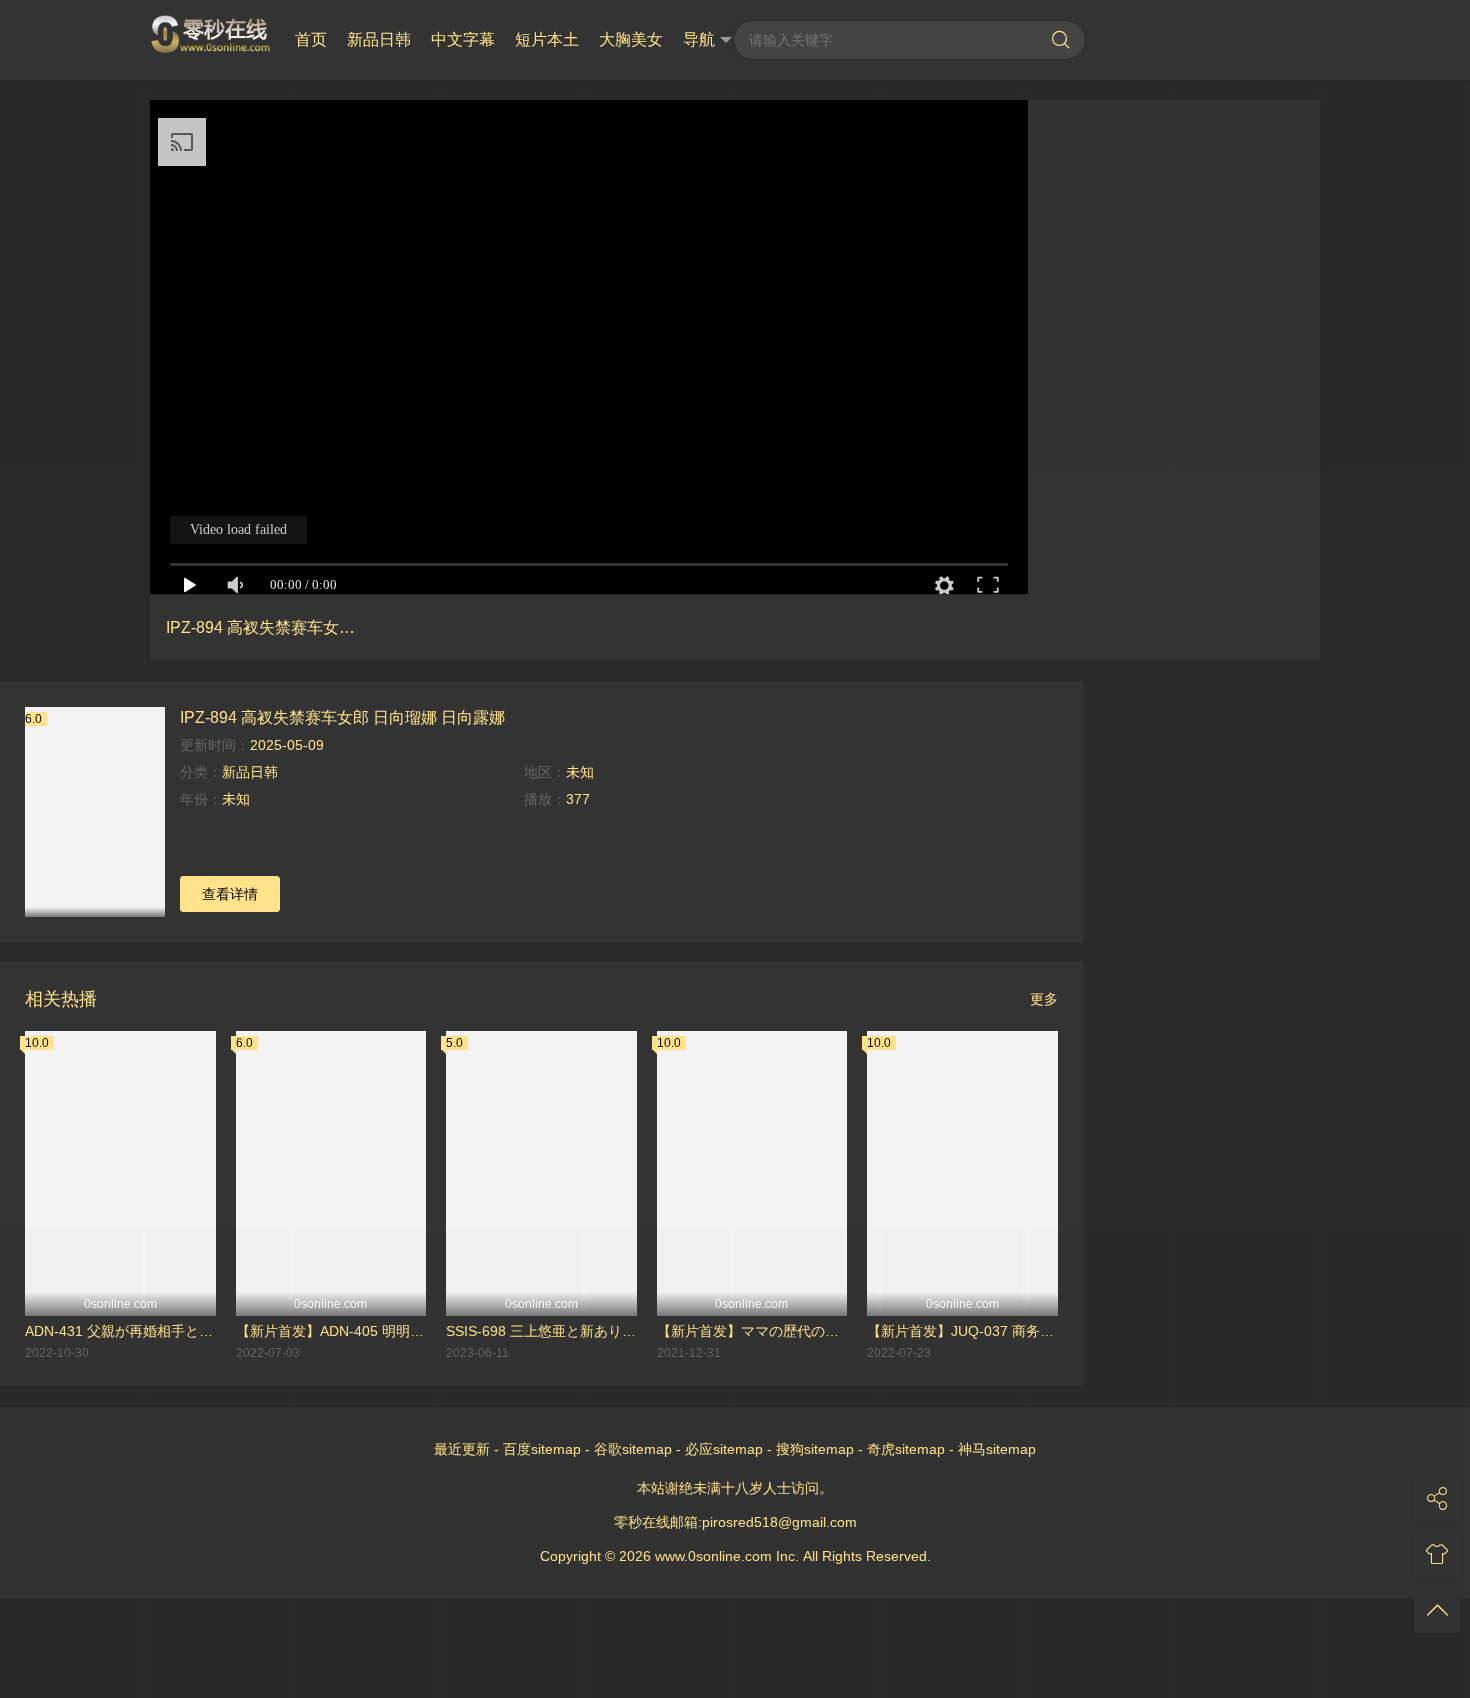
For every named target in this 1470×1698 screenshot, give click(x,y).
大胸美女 (631, 39)
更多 (1044, 999)
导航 (699, 39)
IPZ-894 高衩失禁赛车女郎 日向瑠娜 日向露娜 (342, 717)
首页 (311, 39)
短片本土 (547, 39)
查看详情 (230, 894)
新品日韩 (379, 39)
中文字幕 (463, 39)
